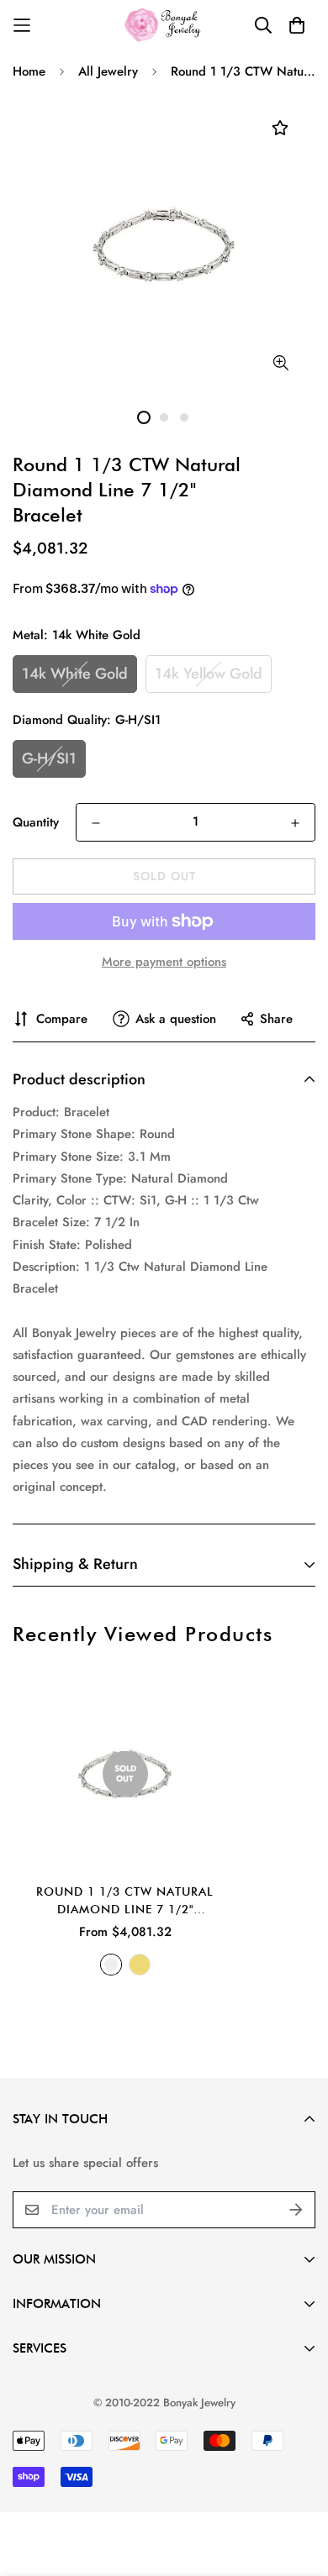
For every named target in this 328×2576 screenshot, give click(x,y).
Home (29, 71)
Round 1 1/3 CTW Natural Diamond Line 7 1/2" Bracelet (125, 1902)
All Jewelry (108, 71)
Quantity (36, 822)
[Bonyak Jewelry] (164, 25)
